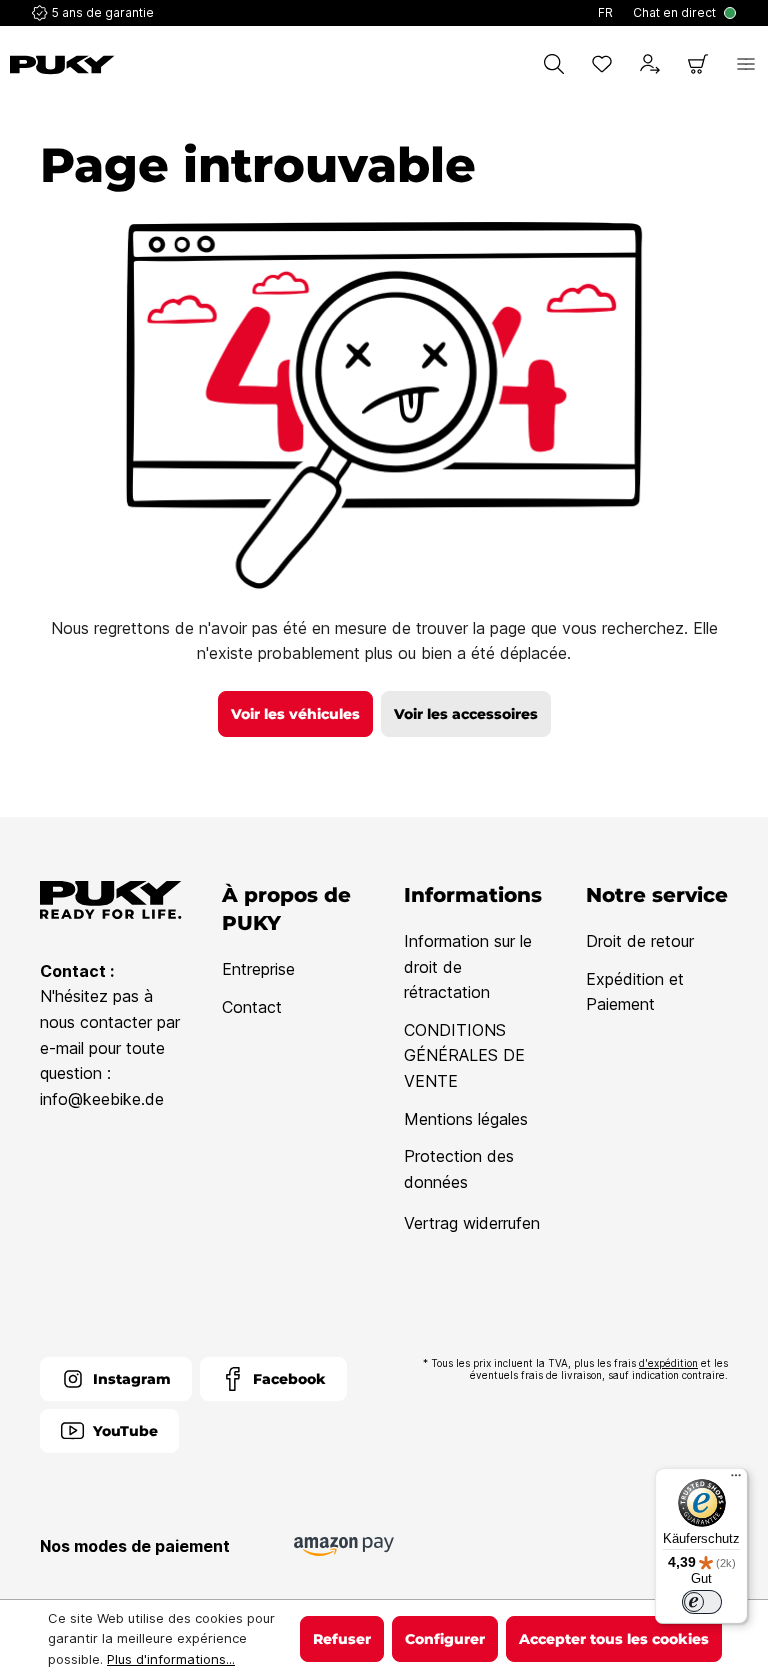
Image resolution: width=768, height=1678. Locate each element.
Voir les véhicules (295, 714)
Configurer (445, 1639)
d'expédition (668, 1363)
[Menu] (746, 64)
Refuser (342, 1639)
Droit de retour (640, 941)
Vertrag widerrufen (472, 1223)
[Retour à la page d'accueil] (62, 65)
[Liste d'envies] (602, 64)
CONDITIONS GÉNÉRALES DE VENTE (464, 1055)
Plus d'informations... (171, 1659)
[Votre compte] (650, 64)
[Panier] (698, 64)
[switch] (702, 1602)
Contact (252, 1007)
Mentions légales (466, 1119)
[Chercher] (554, 64)
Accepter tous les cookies (614, 1639)
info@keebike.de (102, 1099)
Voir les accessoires (466, 714)
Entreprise (258, 969)
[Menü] (736, 1480)
